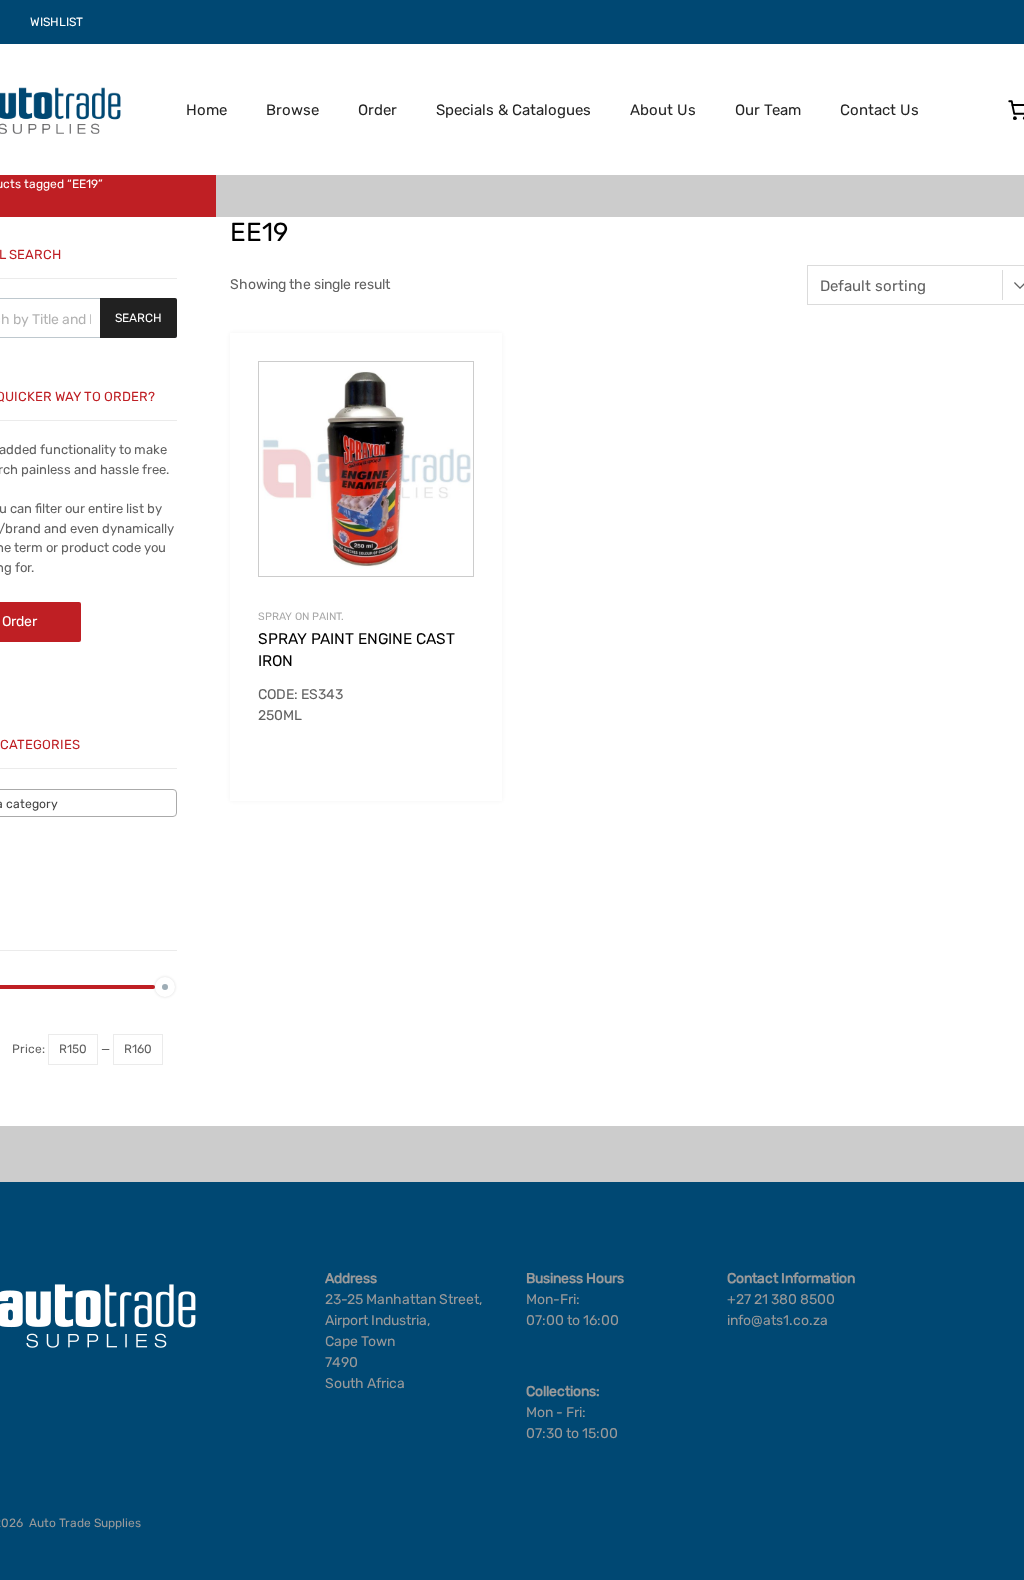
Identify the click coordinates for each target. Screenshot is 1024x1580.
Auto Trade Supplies (85, 1523)
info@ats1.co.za (777, 1320)
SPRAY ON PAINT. (301, 616)
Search (138, 318)
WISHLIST (56, 22)
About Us (663, 110)
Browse (292, 110)
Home (206, 110)
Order (377, 110)
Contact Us (879, 110)
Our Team (768, 110)
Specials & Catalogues (513, 110)
